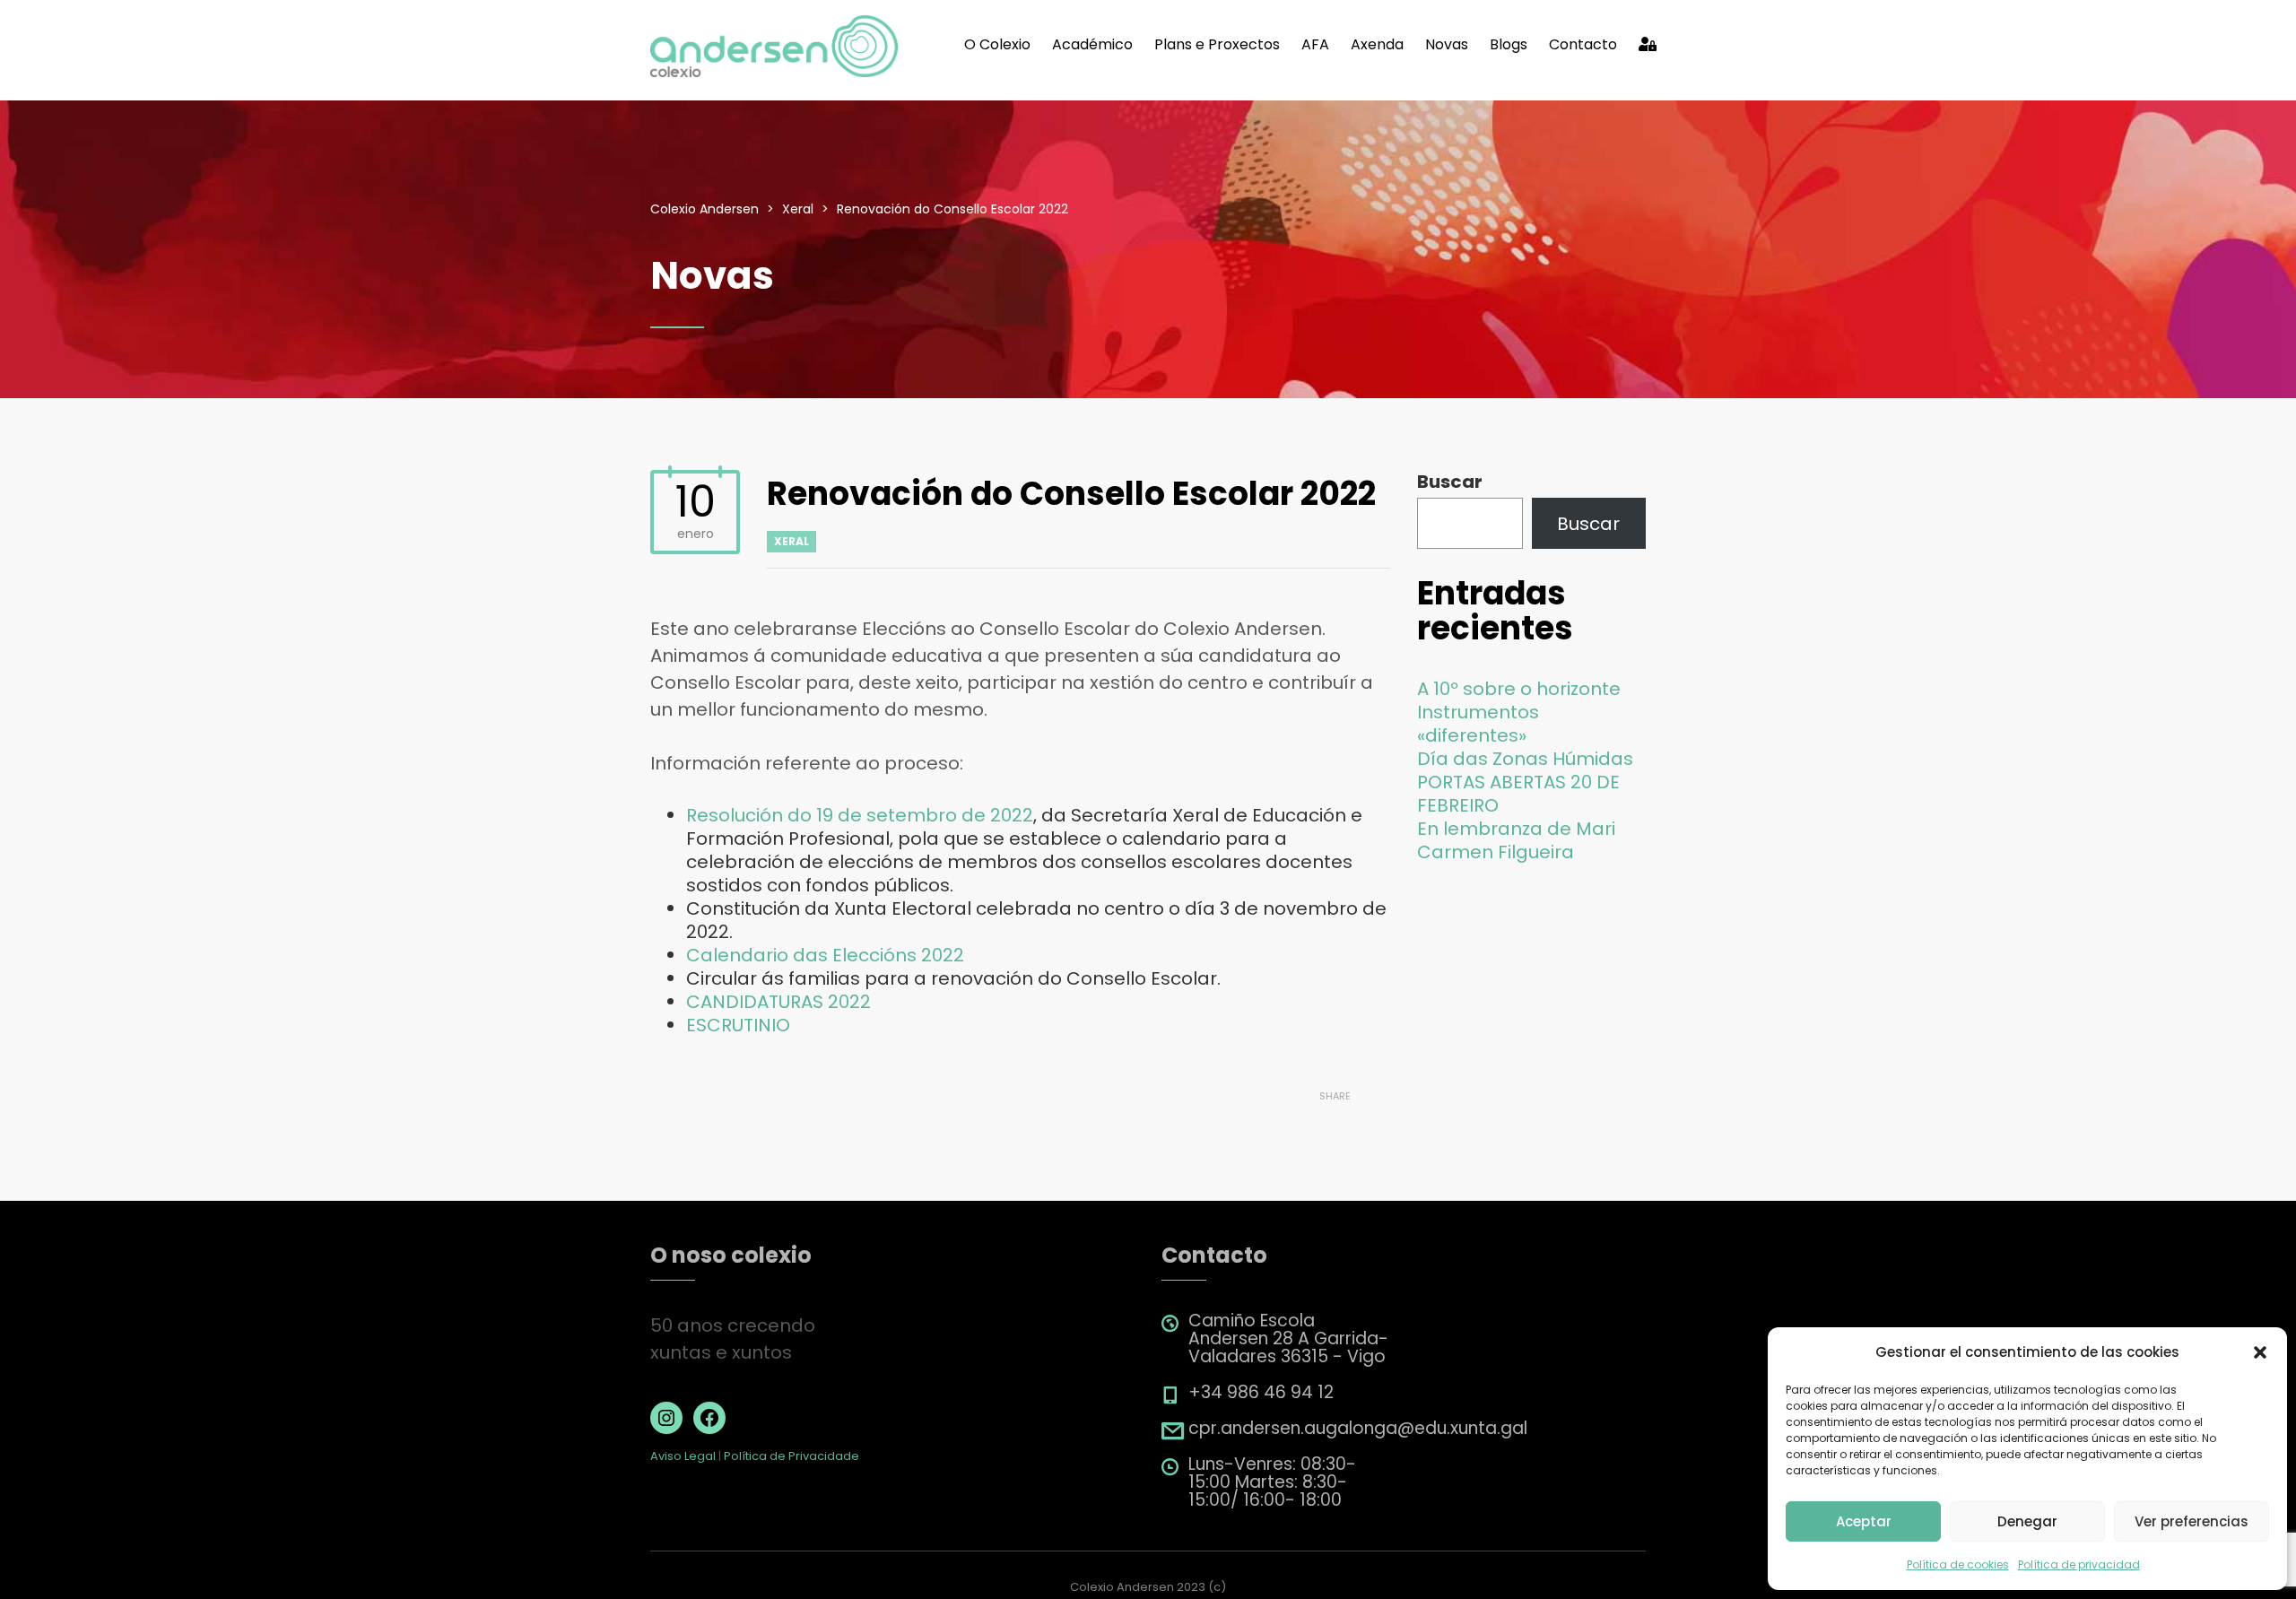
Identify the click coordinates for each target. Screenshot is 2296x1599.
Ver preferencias (2192, 1521)
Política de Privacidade (791, 1456)
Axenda (1377, 44)
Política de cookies (1958, 1564)
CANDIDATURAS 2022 (778, 1002)
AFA (1315, 44)
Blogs (1509, 44)
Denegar (2027, 1521)
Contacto (1583, 44)
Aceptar (1864, 1521)
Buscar (1450, 482)
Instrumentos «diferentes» (1478, 724)
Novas (1447, 44)
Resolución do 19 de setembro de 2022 (860, 815)
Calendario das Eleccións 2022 (825, 955)
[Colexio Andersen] (775, 45)
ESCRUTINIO (738, 1025)
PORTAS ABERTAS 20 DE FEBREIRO (1518, 794)
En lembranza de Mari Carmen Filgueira (1516, 840)
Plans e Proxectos (1217, 44)
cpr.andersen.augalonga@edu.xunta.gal (1358, 1428)
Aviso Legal (683, 1456)
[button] (2260, 1352)
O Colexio (997, 44)
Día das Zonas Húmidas (1525, 759)
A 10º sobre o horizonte (1519, 689)
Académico (1092, 44)
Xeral (791, 541)
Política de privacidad (2079, 1564)
